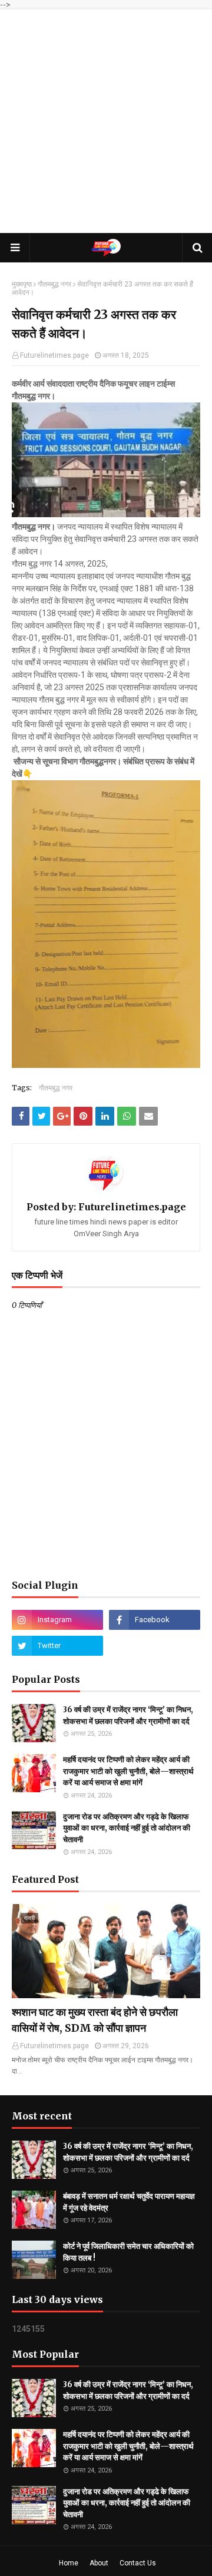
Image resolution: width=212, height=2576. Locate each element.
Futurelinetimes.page (54, 355)
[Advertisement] (106, 121)
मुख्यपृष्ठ (22, 284)
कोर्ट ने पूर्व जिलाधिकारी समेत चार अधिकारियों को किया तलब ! (128, 2252)
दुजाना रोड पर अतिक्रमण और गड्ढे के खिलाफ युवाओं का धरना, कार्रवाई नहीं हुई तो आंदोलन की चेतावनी (127, 1828)
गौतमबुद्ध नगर (54, 284)
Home (69, 2563)
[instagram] (57, 1620)
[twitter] (57, 1646)
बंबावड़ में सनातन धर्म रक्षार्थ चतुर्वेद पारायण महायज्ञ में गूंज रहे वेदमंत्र (129, 2202)
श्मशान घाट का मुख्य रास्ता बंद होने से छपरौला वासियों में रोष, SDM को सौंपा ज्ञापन (95, 2020)
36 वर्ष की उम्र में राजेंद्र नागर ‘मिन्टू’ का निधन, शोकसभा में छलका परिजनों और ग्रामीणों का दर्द (128, 1715)
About (99, 2563)
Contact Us (138, 2563)
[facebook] (155, 1620)
